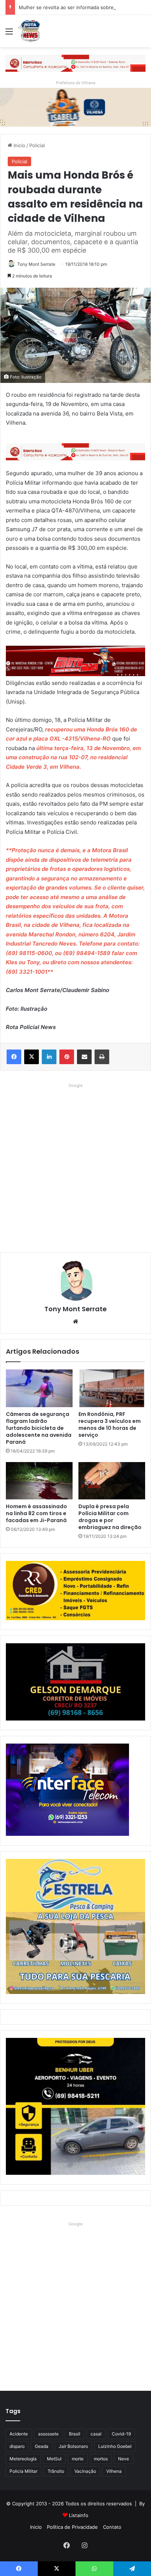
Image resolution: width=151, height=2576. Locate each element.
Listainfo (79, 2515)
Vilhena (114, 2471)
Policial (37, 145)
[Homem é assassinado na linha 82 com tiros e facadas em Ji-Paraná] (39, 1481)
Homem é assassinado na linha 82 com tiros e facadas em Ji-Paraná (36, 1513)
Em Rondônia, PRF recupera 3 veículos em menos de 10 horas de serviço (110, 1425)
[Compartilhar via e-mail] (84, 1057)
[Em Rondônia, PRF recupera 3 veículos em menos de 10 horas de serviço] (112, 1388)
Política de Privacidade (72, 2527)
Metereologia (23, 2459)
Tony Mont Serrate (36, 264)
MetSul (54, 2459)
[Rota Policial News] (29, 31)
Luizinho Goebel (115, 2446)
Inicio (19, 145)
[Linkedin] (49, 1057)
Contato (112, 2527)
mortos (101, 2459)
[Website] (75, 1321)
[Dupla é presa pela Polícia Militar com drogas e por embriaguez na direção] (112, 1481)
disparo (17, 2446)
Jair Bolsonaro (73, 2446)
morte (78, 2459)
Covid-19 (121, 2434)
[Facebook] (14, 1057)
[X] (32, 1057)
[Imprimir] (102, 1057)
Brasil (75, 2434)
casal (96, 2434)
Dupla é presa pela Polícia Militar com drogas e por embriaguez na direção (110, 1517)
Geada (42, 2446)
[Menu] (9, 34)
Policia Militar (23, 2471)
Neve (124, 2459)
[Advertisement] (75, 1166)
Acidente (19, 2434)
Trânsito (56, 2471)
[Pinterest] (67, 1057)
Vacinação (85, 2471)
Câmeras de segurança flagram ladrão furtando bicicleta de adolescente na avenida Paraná (39, 1428)
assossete (48, 2434)
